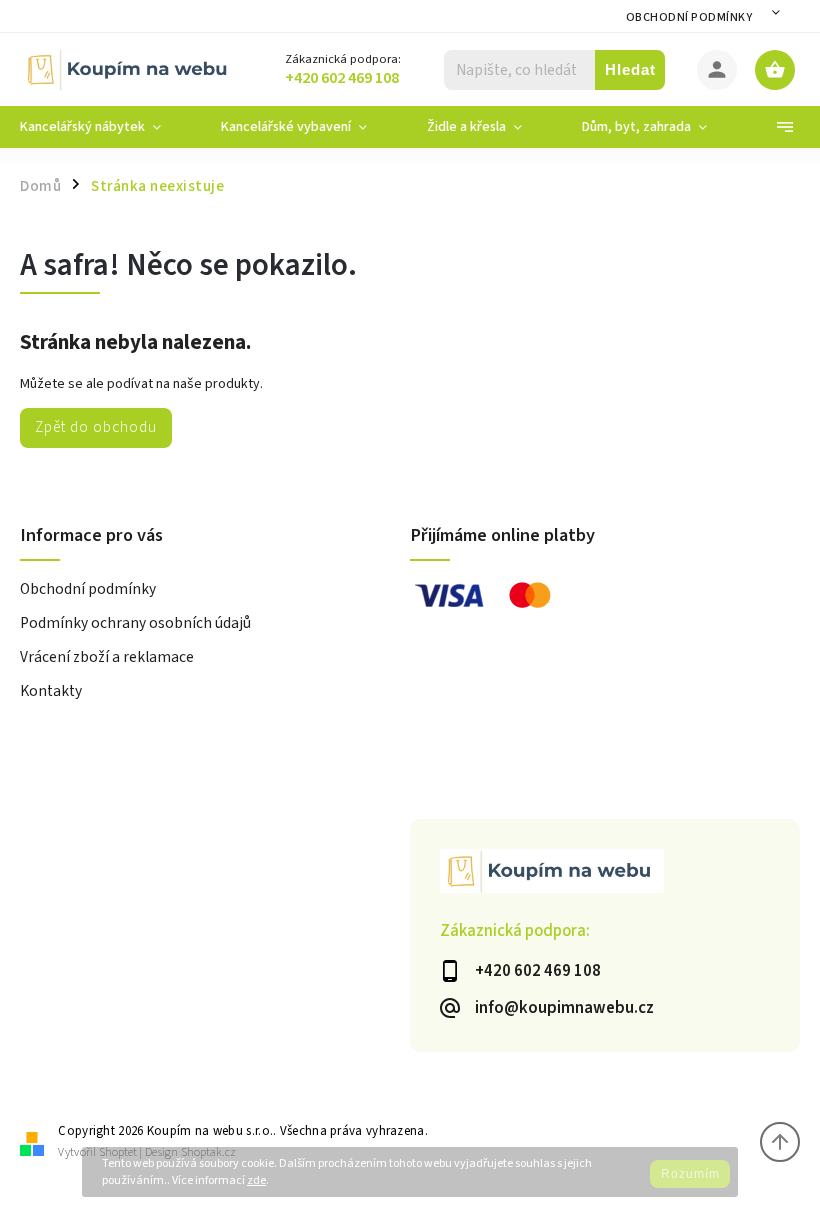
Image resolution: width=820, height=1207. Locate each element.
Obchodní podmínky (689, 17)
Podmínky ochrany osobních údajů (135, 623)
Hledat (630, 69)
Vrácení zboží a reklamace (107, 657)
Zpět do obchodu (96, 427)
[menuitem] (105, 127)
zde (256, 1180)
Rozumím (690, 1174)
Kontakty (51, 691)
